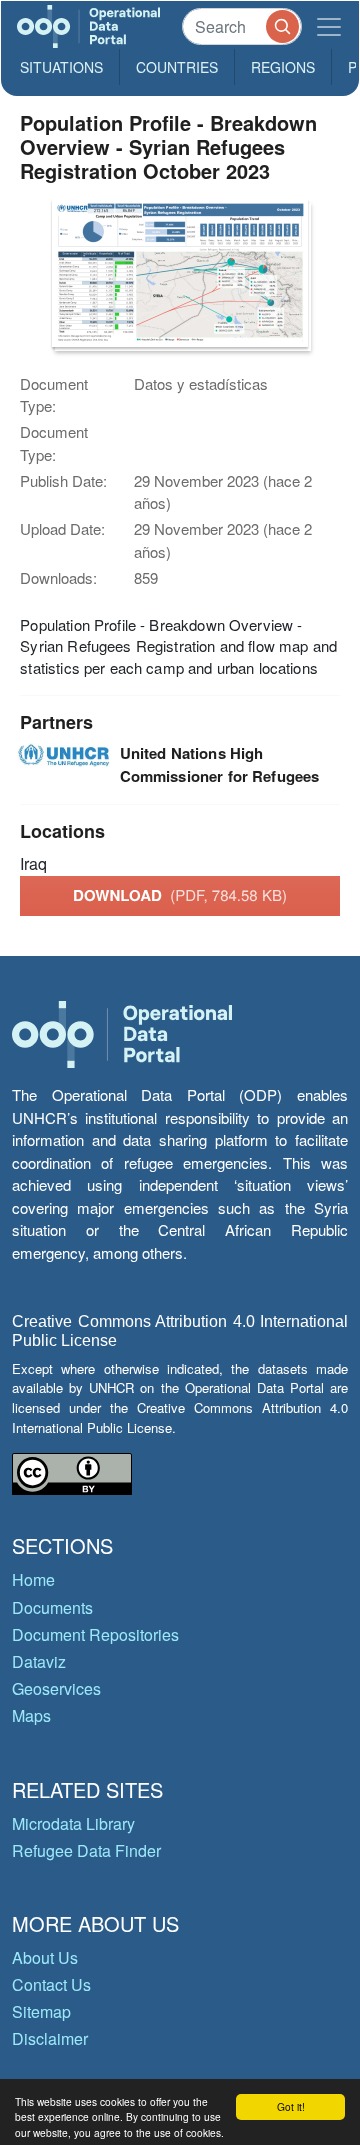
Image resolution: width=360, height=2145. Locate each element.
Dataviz (39, 1661)
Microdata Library (73, 1823)
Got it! (291, 2106)
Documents (52, 1607)
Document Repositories (95, 1634)
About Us (45, 1957)
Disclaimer (50, 2038)
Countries (177, 67)
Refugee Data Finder (86, 1850)
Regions (283, 67)
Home (33, 1579)
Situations (61, 67)
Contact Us (51, 1984)
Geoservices (56, 1688)
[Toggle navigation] (329, 26)
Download (180, 895)
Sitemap (41, 2011)
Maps (31, 1715)
